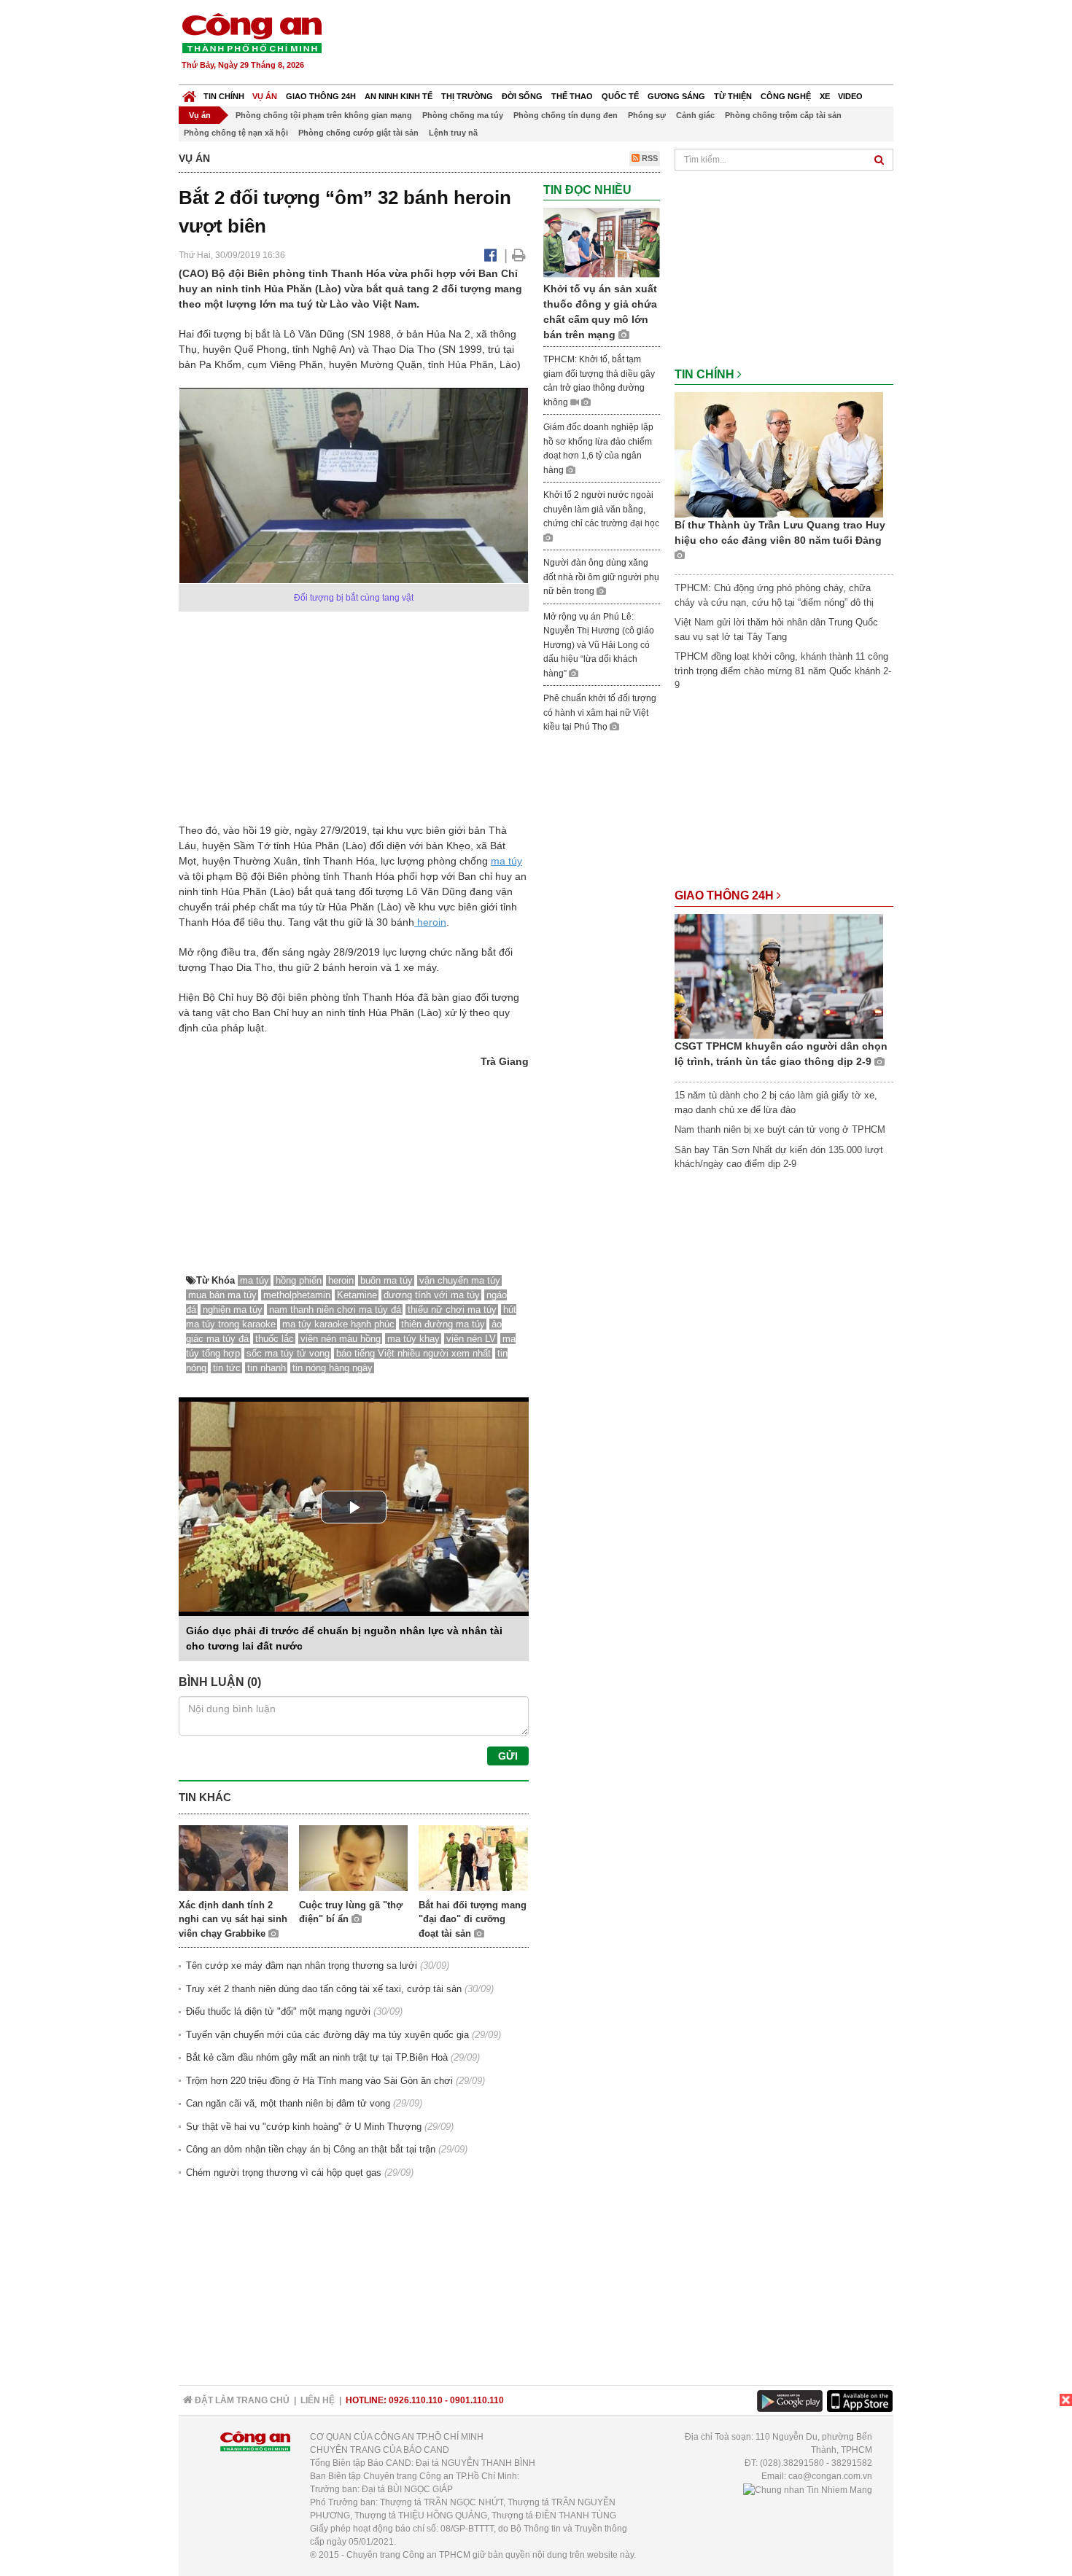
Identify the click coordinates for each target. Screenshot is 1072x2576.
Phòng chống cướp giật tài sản (358, 133)
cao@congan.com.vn (830, 2476)
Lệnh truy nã (453, 133)
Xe (825, 96)
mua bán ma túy (222, 1295)
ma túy (506, 861)
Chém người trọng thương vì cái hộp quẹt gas (284, 2173)
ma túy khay (413, 1339)
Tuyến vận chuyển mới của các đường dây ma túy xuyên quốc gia (327, 2035)
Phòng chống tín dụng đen (566, 115)
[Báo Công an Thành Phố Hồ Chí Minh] (189, 93)
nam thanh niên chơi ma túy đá (335, 1310)
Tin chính (224, 96)
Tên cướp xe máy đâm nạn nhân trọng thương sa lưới (302, 1966)
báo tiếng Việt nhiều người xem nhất (413, 1353)
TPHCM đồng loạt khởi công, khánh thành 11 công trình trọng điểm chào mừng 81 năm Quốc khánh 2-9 (783, 671)
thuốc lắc (275, 1339)
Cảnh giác (695, 115)
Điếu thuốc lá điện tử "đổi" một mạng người (278, 2011)
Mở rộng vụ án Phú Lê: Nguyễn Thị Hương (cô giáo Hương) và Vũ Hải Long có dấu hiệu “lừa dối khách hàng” (599, 645)
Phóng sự (647, 115)
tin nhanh (267, 1368)
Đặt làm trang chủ (241, 2400)
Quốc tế (620, 96)
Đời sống (522, 96)
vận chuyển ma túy (460, 1280)
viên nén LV (471, 1339)
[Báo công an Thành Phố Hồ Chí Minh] (252, 32)
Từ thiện (733, 96)
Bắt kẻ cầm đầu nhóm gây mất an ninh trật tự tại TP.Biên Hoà (317, 2057)
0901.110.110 (477, 2400)
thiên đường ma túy (443, 1324)
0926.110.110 (416, 2400)
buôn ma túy (387, 1280)
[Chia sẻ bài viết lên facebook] (490, 255)
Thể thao (572, 96)
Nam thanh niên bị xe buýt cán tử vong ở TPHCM (780, 1129)
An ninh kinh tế (399, 96)
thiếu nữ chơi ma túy (452, 1310)
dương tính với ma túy (432, 1295)
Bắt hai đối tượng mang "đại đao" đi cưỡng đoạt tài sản (473, 1919)
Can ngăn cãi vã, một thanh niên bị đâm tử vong (288, 2103)
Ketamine (357, 1295)
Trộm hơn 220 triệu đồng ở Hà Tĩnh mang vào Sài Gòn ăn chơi (319, 2081)
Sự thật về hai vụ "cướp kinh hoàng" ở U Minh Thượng (304, 2127)
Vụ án (265, 96)
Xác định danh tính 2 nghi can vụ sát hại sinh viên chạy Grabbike (233, 1919)
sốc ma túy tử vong (288, 1353)
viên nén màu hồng (341, 1339)
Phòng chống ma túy (463, 115)
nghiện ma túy (233, 1310)
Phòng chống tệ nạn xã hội (236, 133)
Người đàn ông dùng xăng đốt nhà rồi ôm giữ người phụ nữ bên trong (601, 577)
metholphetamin (297, 1295)
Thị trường (467, 96)
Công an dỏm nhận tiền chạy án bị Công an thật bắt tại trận (311, 2149)
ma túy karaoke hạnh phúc (338, 1324)
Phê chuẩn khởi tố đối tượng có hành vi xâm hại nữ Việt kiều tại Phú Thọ (600, 713)
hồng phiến (299, 1280)
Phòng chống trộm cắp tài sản (783, 115)
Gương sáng (676, 96)
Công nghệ (786, 96)
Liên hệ (318, 2400)
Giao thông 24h (321, 96)
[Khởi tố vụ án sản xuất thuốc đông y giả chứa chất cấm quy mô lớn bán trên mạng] (602, 242)
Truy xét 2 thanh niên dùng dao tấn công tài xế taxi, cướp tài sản (324, 1989)
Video (850, 96)
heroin (430, 922)
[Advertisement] (629, 44)
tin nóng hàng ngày (333, 1368)
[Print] (519, 255)
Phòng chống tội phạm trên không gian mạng (324, 115)
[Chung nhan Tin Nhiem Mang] (808, 2489)
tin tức (227, 1368)
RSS (649, 158)
